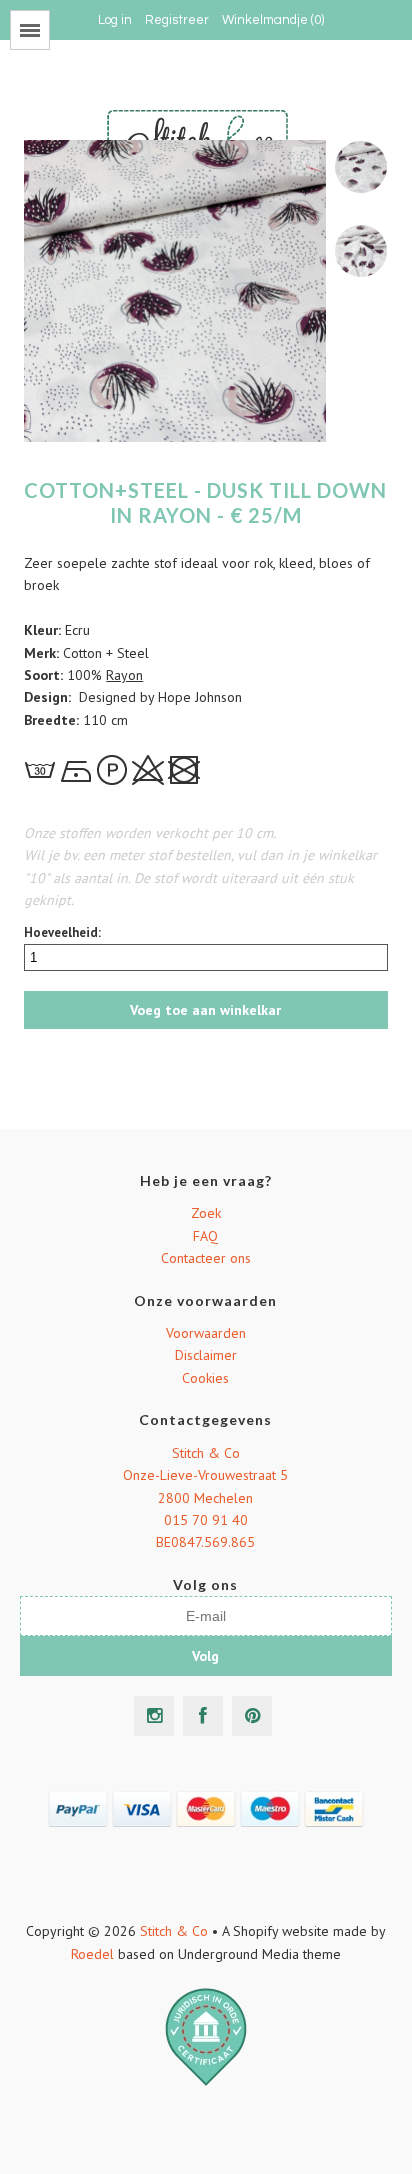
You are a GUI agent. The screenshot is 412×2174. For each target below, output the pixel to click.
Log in (115, 20)
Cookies (205, 1378)
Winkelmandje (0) (273, 20)
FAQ (205, 1236)
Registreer (177, 20)
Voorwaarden (206, 1333)
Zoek (206, 1213)
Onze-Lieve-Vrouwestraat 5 (205, 1475)
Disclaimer (206, 1355)
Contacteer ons (206, 1258)
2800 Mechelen (205, 1498)
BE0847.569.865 (205, 1542)
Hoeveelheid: (62, 932)
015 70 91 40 (206, 1520)
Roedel (92, 1954)
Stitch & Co (206, 1453)
